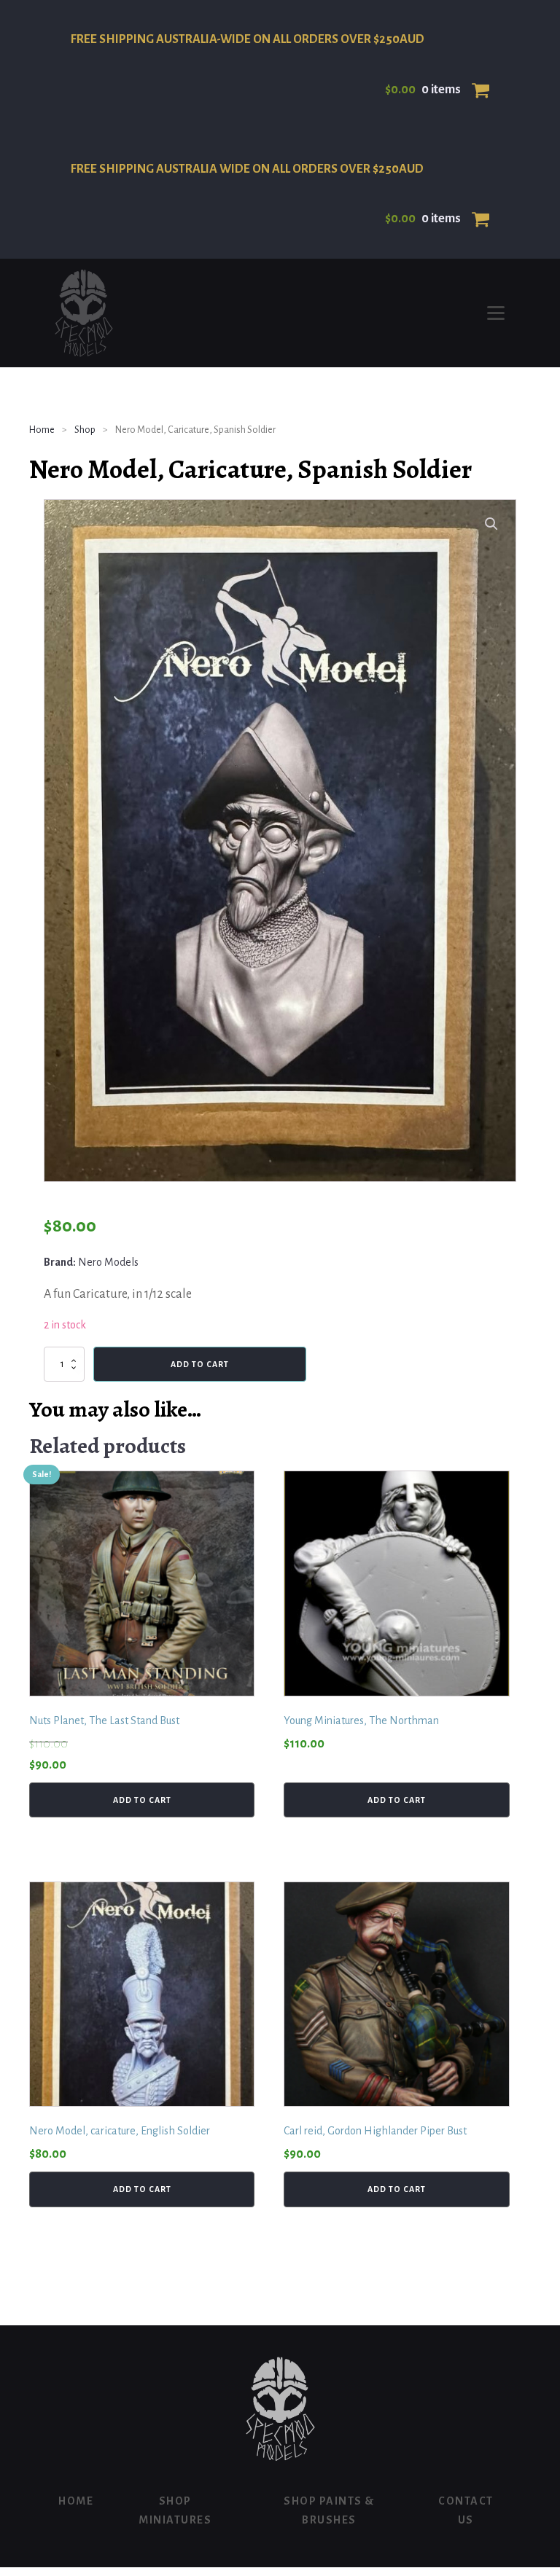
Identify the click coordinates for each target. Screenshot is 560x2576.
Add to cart (200, 1364)
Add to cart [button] (142, 1800)
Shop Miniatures (175, 2510)
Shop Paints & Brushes (329, 2510)
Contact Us (466, 2510)
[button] (491, 524)
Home (42, 430)
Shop (85, 430)
